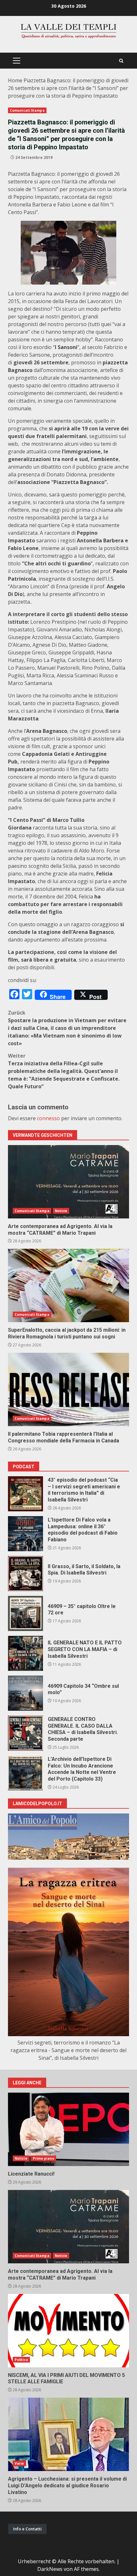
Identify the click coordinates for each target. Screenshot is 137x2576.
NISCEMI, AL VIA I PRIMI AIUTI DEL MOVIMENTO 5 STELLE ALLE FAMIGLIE (68, 2331)
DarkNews (50, 2569)
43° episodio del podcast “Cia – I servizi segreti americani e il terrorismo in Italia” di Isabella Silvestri (25, 1494)
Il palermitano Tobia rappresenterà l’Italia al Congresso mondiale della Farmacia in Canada (68, 1389)
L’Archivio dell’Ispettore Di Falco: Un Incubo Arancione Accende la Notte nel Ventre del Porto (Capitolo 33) (25, 1773)
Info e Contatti (27, 2529)
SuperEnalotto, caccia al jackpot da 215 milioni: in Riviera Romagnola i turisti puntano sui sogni (68, 1285)
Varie (19, 2463)
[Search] (121, 61)
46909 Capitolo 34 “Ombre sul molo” (25, 1693)
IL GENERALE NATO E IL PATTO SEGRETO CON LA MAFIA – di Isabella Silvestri (25, 1653)
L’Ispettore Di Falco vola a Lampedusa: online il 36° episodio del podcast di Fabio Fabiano (25, 1534)
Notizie (61, 1211)
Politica (21, 2360)
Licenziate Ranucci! (68, 2129)
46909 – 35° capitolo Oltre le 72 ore (25, 1613)
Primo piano (43, 2158)
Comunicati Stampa (27, 110)
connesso (48, 1118)
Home (15, 80)
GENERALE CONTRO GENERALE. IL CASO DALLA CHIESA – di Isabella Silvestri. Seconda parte (25, 1733)
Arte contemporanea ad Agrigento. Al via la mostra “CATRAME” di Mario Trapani (68, 1182)
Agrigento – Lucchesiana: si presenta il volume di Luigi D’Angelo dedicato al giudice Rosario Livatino (68, 2434)
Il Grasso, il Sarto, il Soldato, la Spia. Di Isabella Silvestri (25, 1574)
